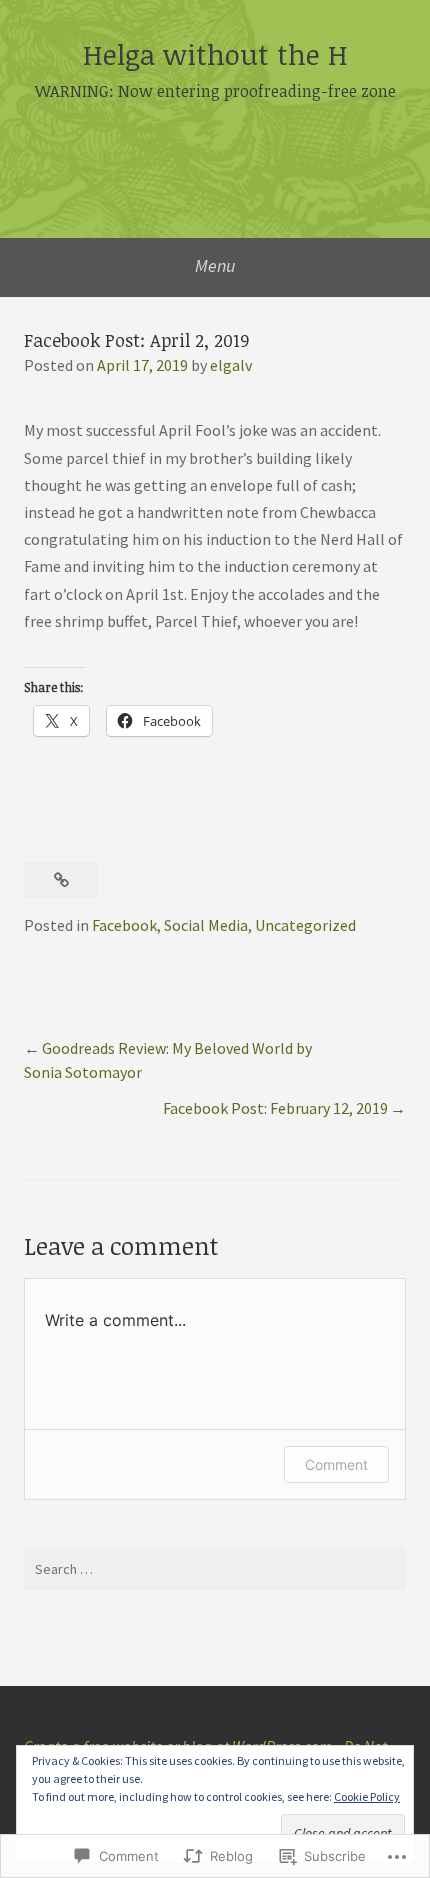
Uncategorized (305, 925)
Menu (215, 265)
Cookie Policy (367, 1796)
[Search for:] (215, 1569)
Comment (336, 1464)
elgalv (231, 365)
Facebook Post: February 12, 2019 (275, 1108)
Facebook (124, 925)
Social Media (206, 925)
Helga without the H (215, 54)
